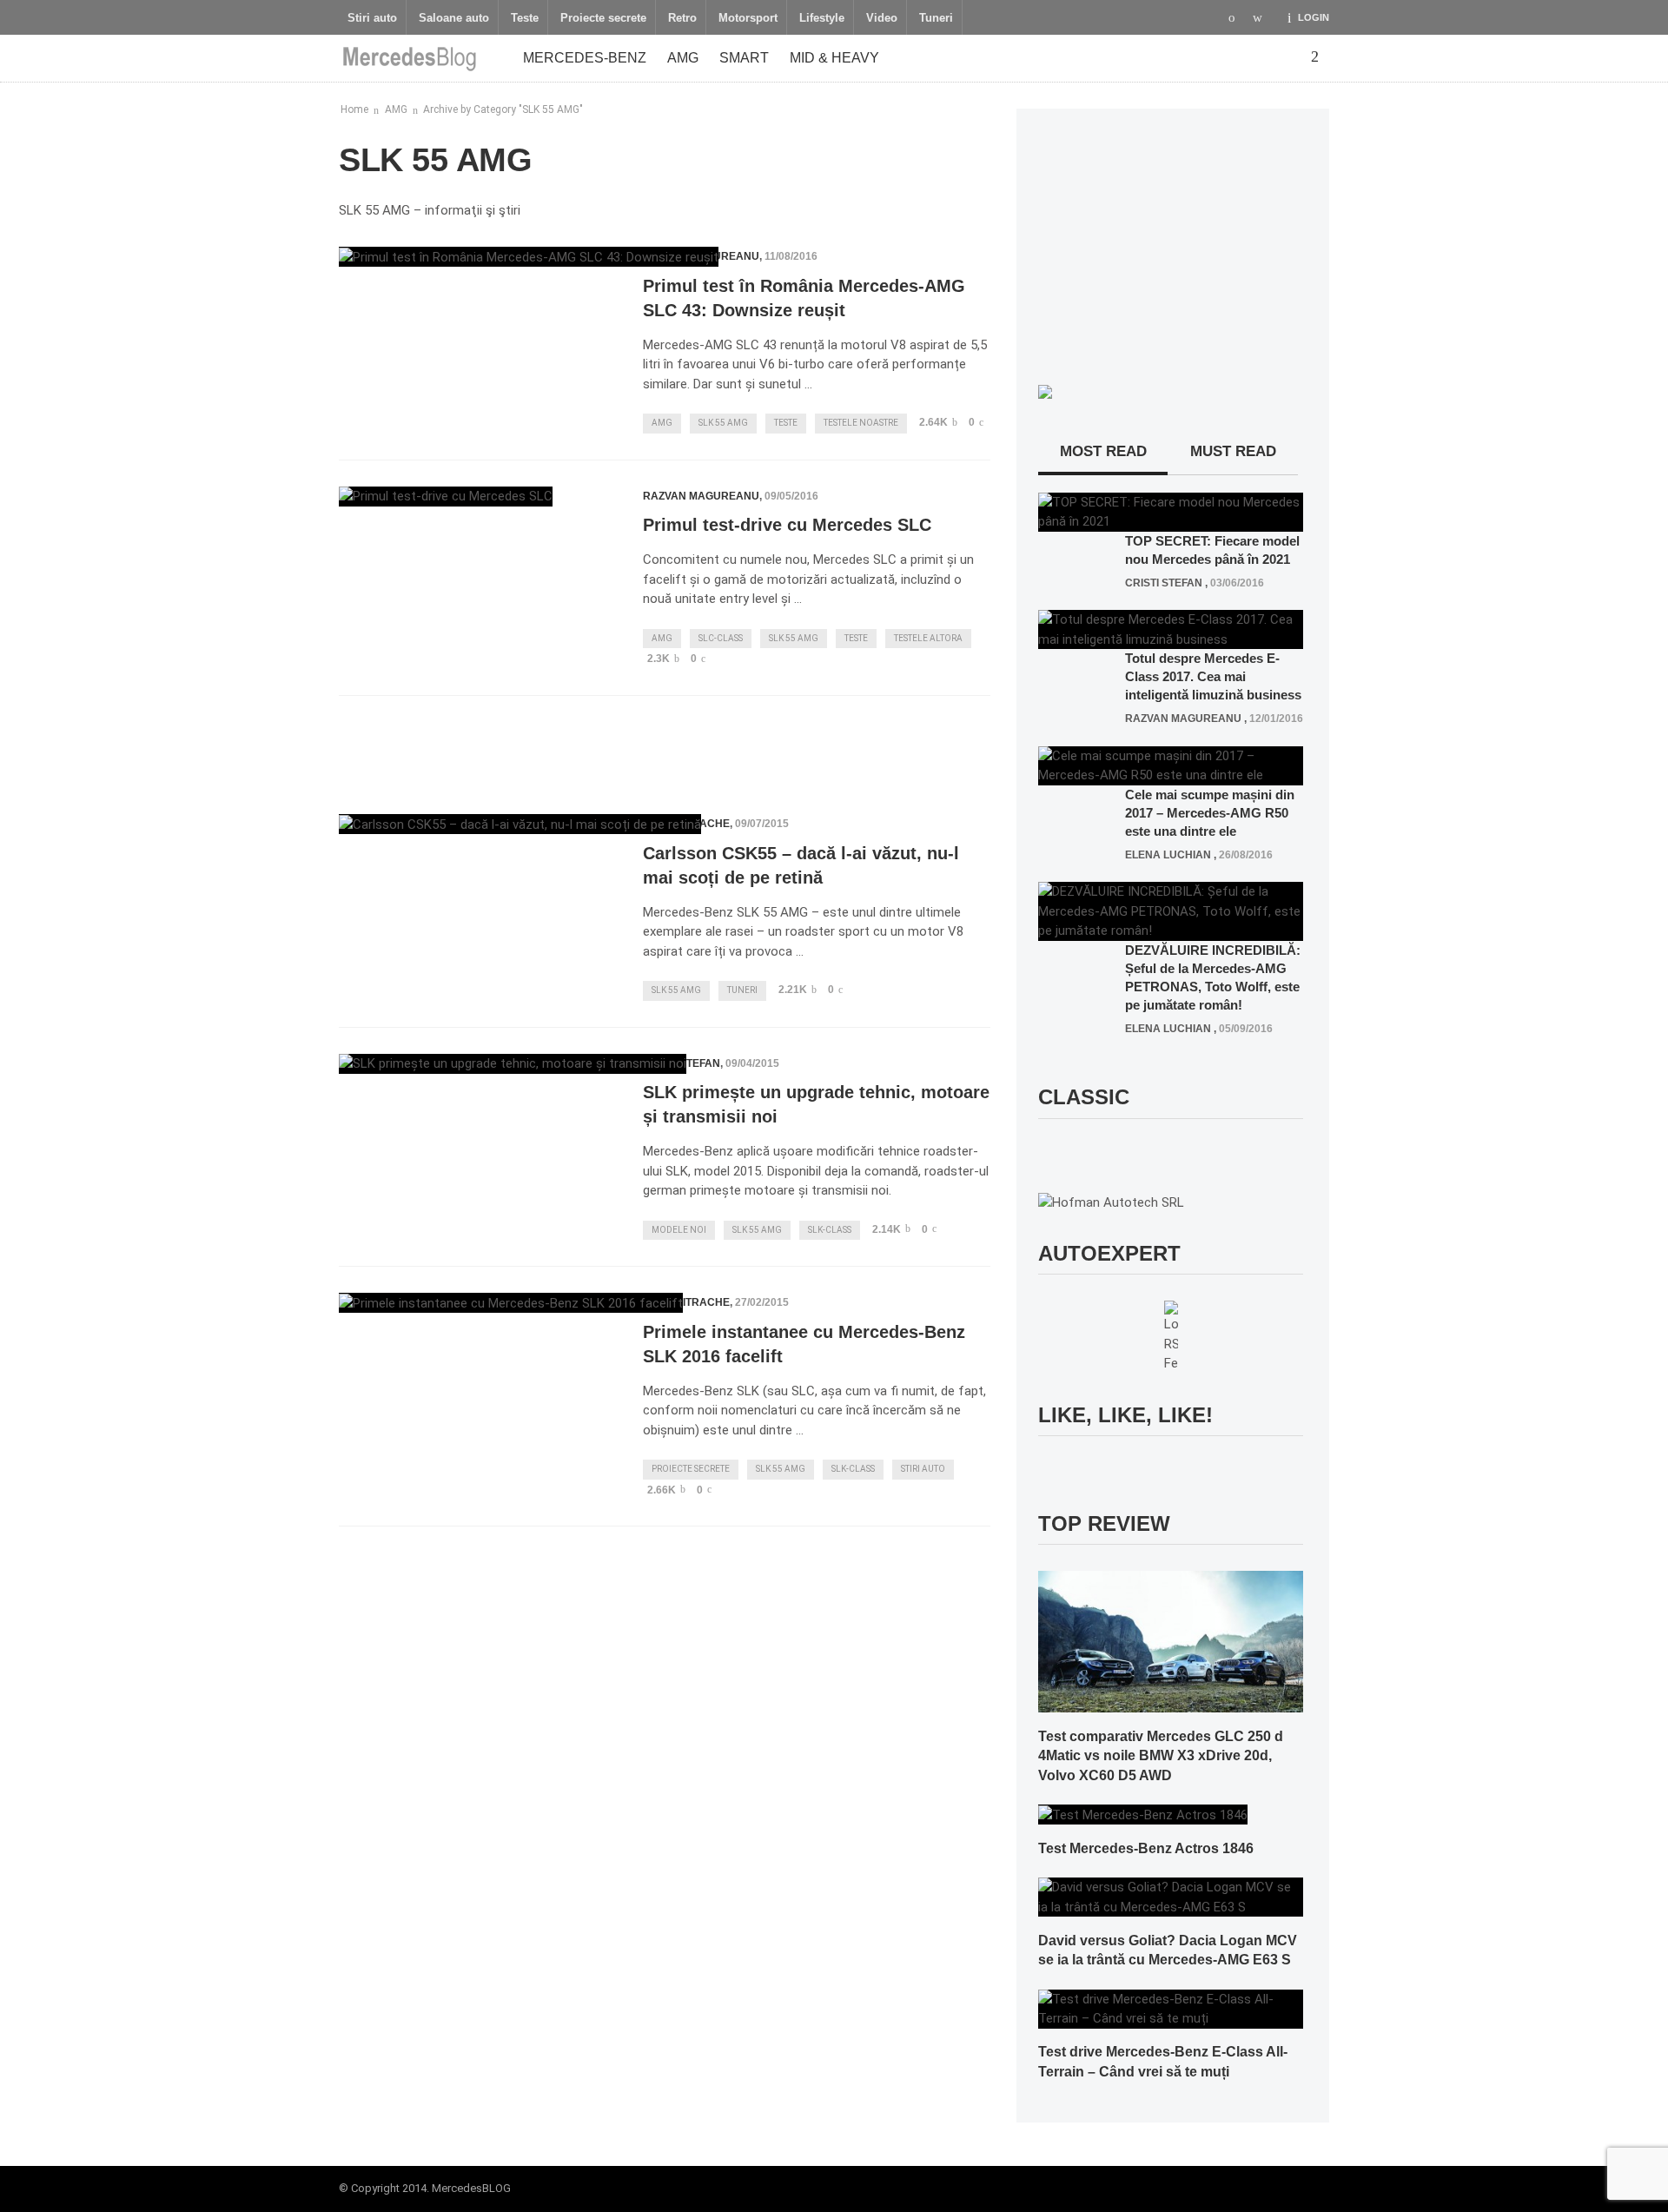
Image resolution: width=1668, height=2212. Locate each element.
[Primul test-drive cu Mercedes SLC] (446, 497)
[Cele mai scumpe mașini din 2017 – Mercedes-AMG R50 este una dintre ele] (1171, 765)
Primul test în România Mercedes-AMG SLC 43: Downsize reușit (804, 298)
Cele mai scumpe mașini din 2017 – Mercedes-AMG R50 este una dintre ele (1210, 813)
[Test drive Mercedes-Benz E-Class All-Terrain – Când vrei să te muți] (1171, 2008)
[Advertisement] (665, 748)
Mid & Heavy (834, 58)
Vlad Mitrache (686, 1302)
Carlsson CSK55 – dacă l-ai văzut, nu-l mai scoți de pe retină (801, 865)
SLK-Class (830, 1230)
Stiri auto (372, 18)
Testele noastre (861, 423)
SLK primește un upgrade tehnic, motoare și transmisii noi (816, 1104)
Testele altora (928, 638)
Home (354, 109)
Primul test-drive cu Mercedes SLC (787, 525)
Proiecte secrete (603, 18)
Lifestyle (822, 18)
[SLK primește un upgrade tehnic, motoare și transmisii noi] (513, 1064)
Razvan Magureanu (701, 496)
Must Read (1233, 451)
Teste (525, 18)
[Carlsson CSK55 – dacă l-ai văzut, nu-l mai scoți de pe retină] (520, 824)
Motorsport (748, 18)
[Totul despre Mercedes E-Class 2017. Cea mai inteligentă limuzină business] (1171, 629)
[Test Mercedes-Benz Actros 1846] (1143, 1814)
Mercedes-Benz (585, 58)
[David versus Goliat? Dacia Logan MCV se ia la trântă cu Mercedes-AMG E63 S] (1171, 1897)
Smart (744, 58)
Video (882, 18)
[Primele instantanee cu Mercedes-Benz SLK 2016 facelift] (511, 1303)
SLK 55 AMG (723, 423)
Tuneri (936, 18)
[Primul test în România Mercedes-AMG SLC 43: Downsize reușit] (529, 257)
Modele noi (679, 1230)
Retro (682, 18)
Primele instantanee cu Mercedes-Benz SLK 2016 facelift (804, 1344)
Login (1314, 17)
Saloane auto (454, 18)
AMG (683, 58)
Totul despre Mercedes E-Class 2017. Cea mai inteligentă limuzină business (1213, 676)
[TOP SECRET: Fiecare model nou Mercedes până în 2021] (1171, 511)
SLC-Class (721, 638)
